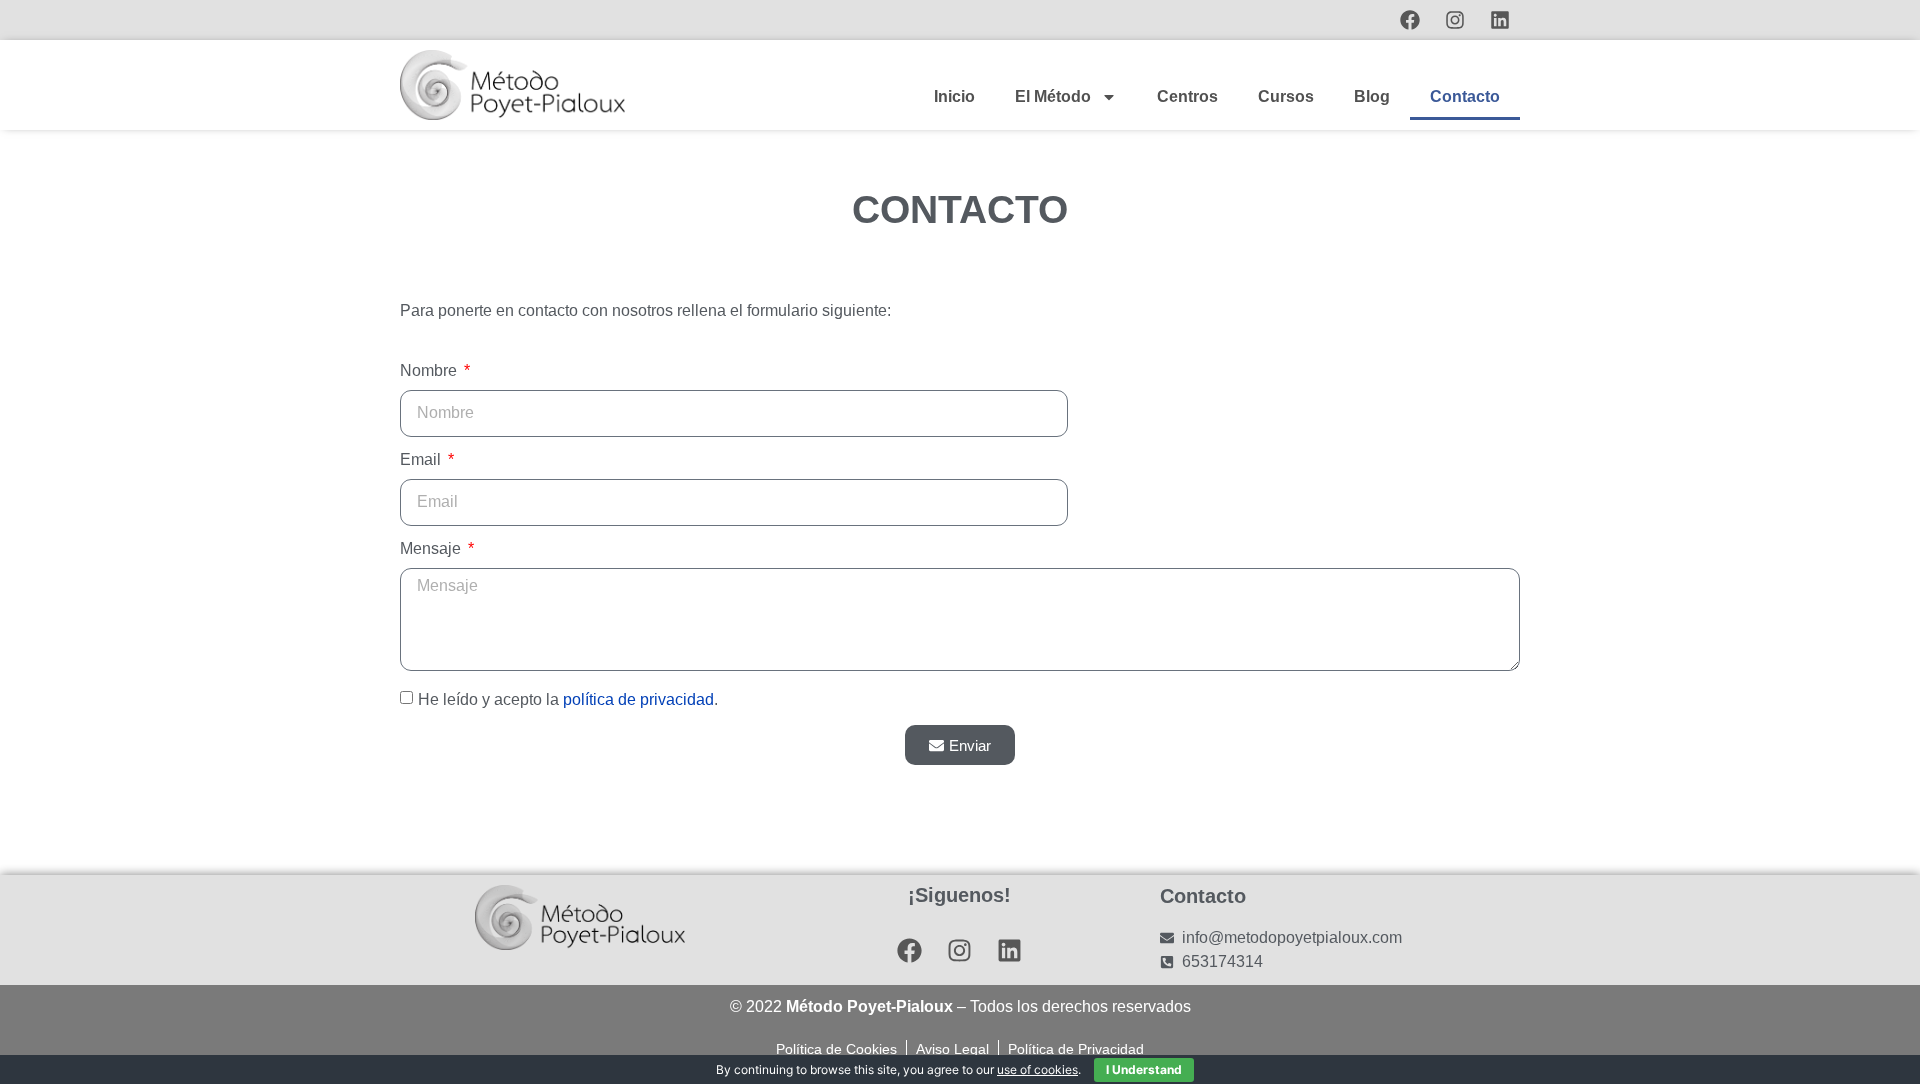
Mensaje (432, 549)
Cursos (1286, 96)
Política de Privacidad (1076, 1049)
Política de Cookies (836, 1049)
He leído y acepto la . (568, 699)
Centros (1187, 96)
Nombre (430, 371)
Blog (1372, 96)
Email (422, 460)
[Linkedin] (1500, 20)
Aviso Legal (952, 1049)
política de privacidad (638, 699)
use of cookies (1037, 1069)
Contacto (1465, 96)
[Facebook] (1410, 20)
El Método (1053, 96)
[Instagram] (1455, 20)
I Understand (1144, 1069)
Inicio (954, 96)
